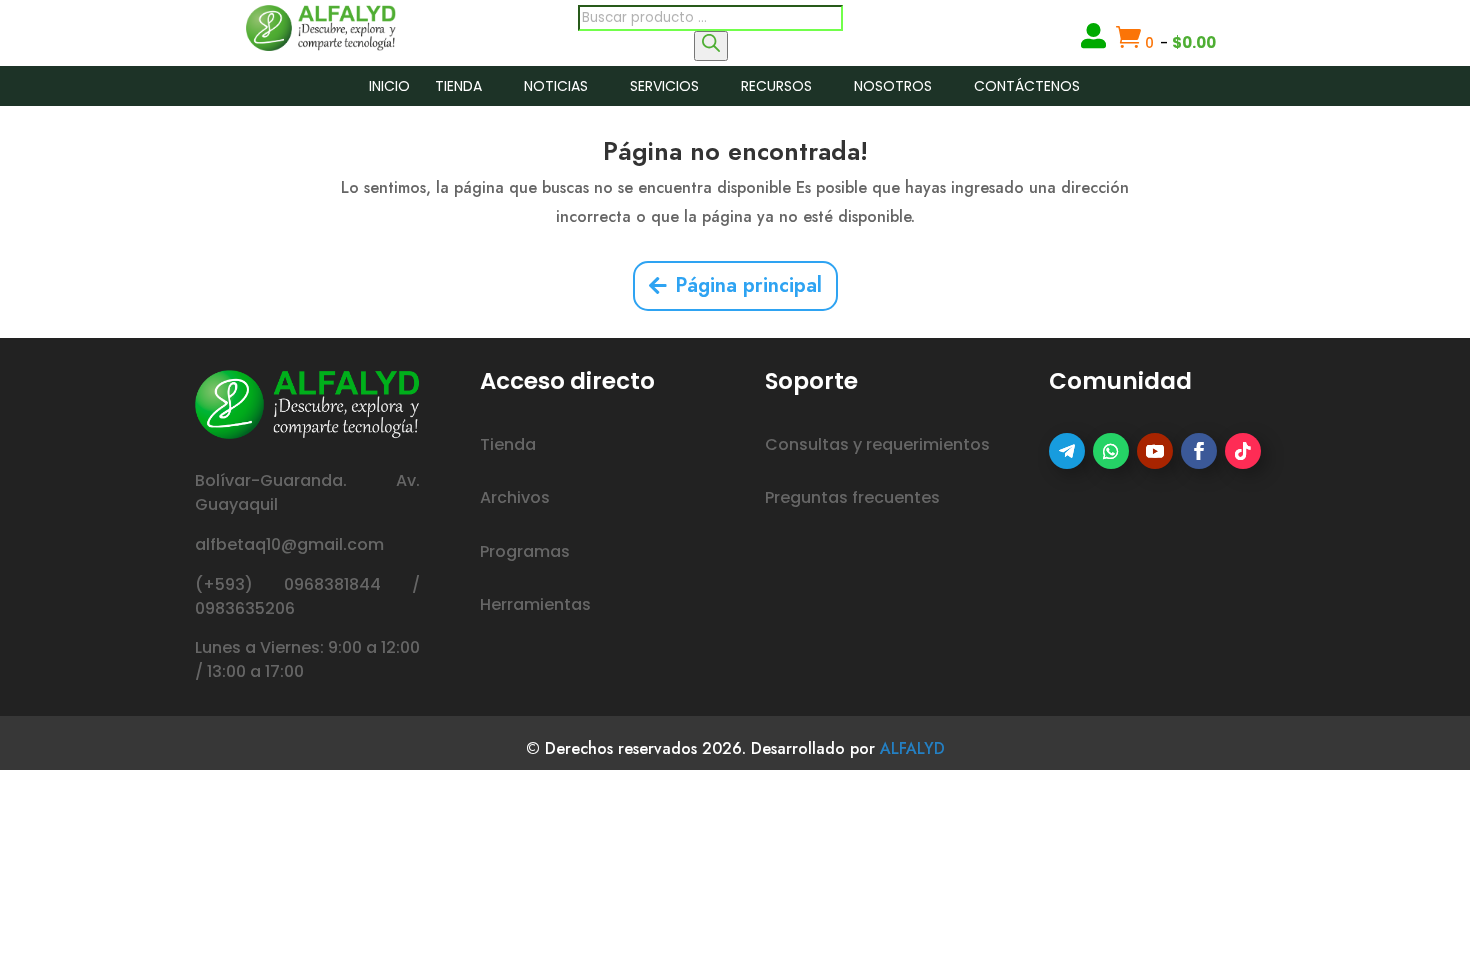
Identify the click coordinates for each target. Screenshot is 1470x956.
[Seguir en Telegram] (1067, 451)
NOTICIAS (556, 86)
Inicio (389, 86)
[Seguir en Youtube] (1155, 451)
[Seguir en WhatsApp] (1111, 451)
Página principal (748, 285)
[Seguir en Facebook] (1199, 451)
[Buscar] (711, 46)
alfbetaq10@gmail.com (289, 544)
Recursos (776, 86)
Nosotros (893, 86)
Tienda (458, 86)
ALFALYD (912, 748)
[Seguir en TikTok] (1243, 451)
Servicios (664, 86)
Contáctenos (1027, 86)
